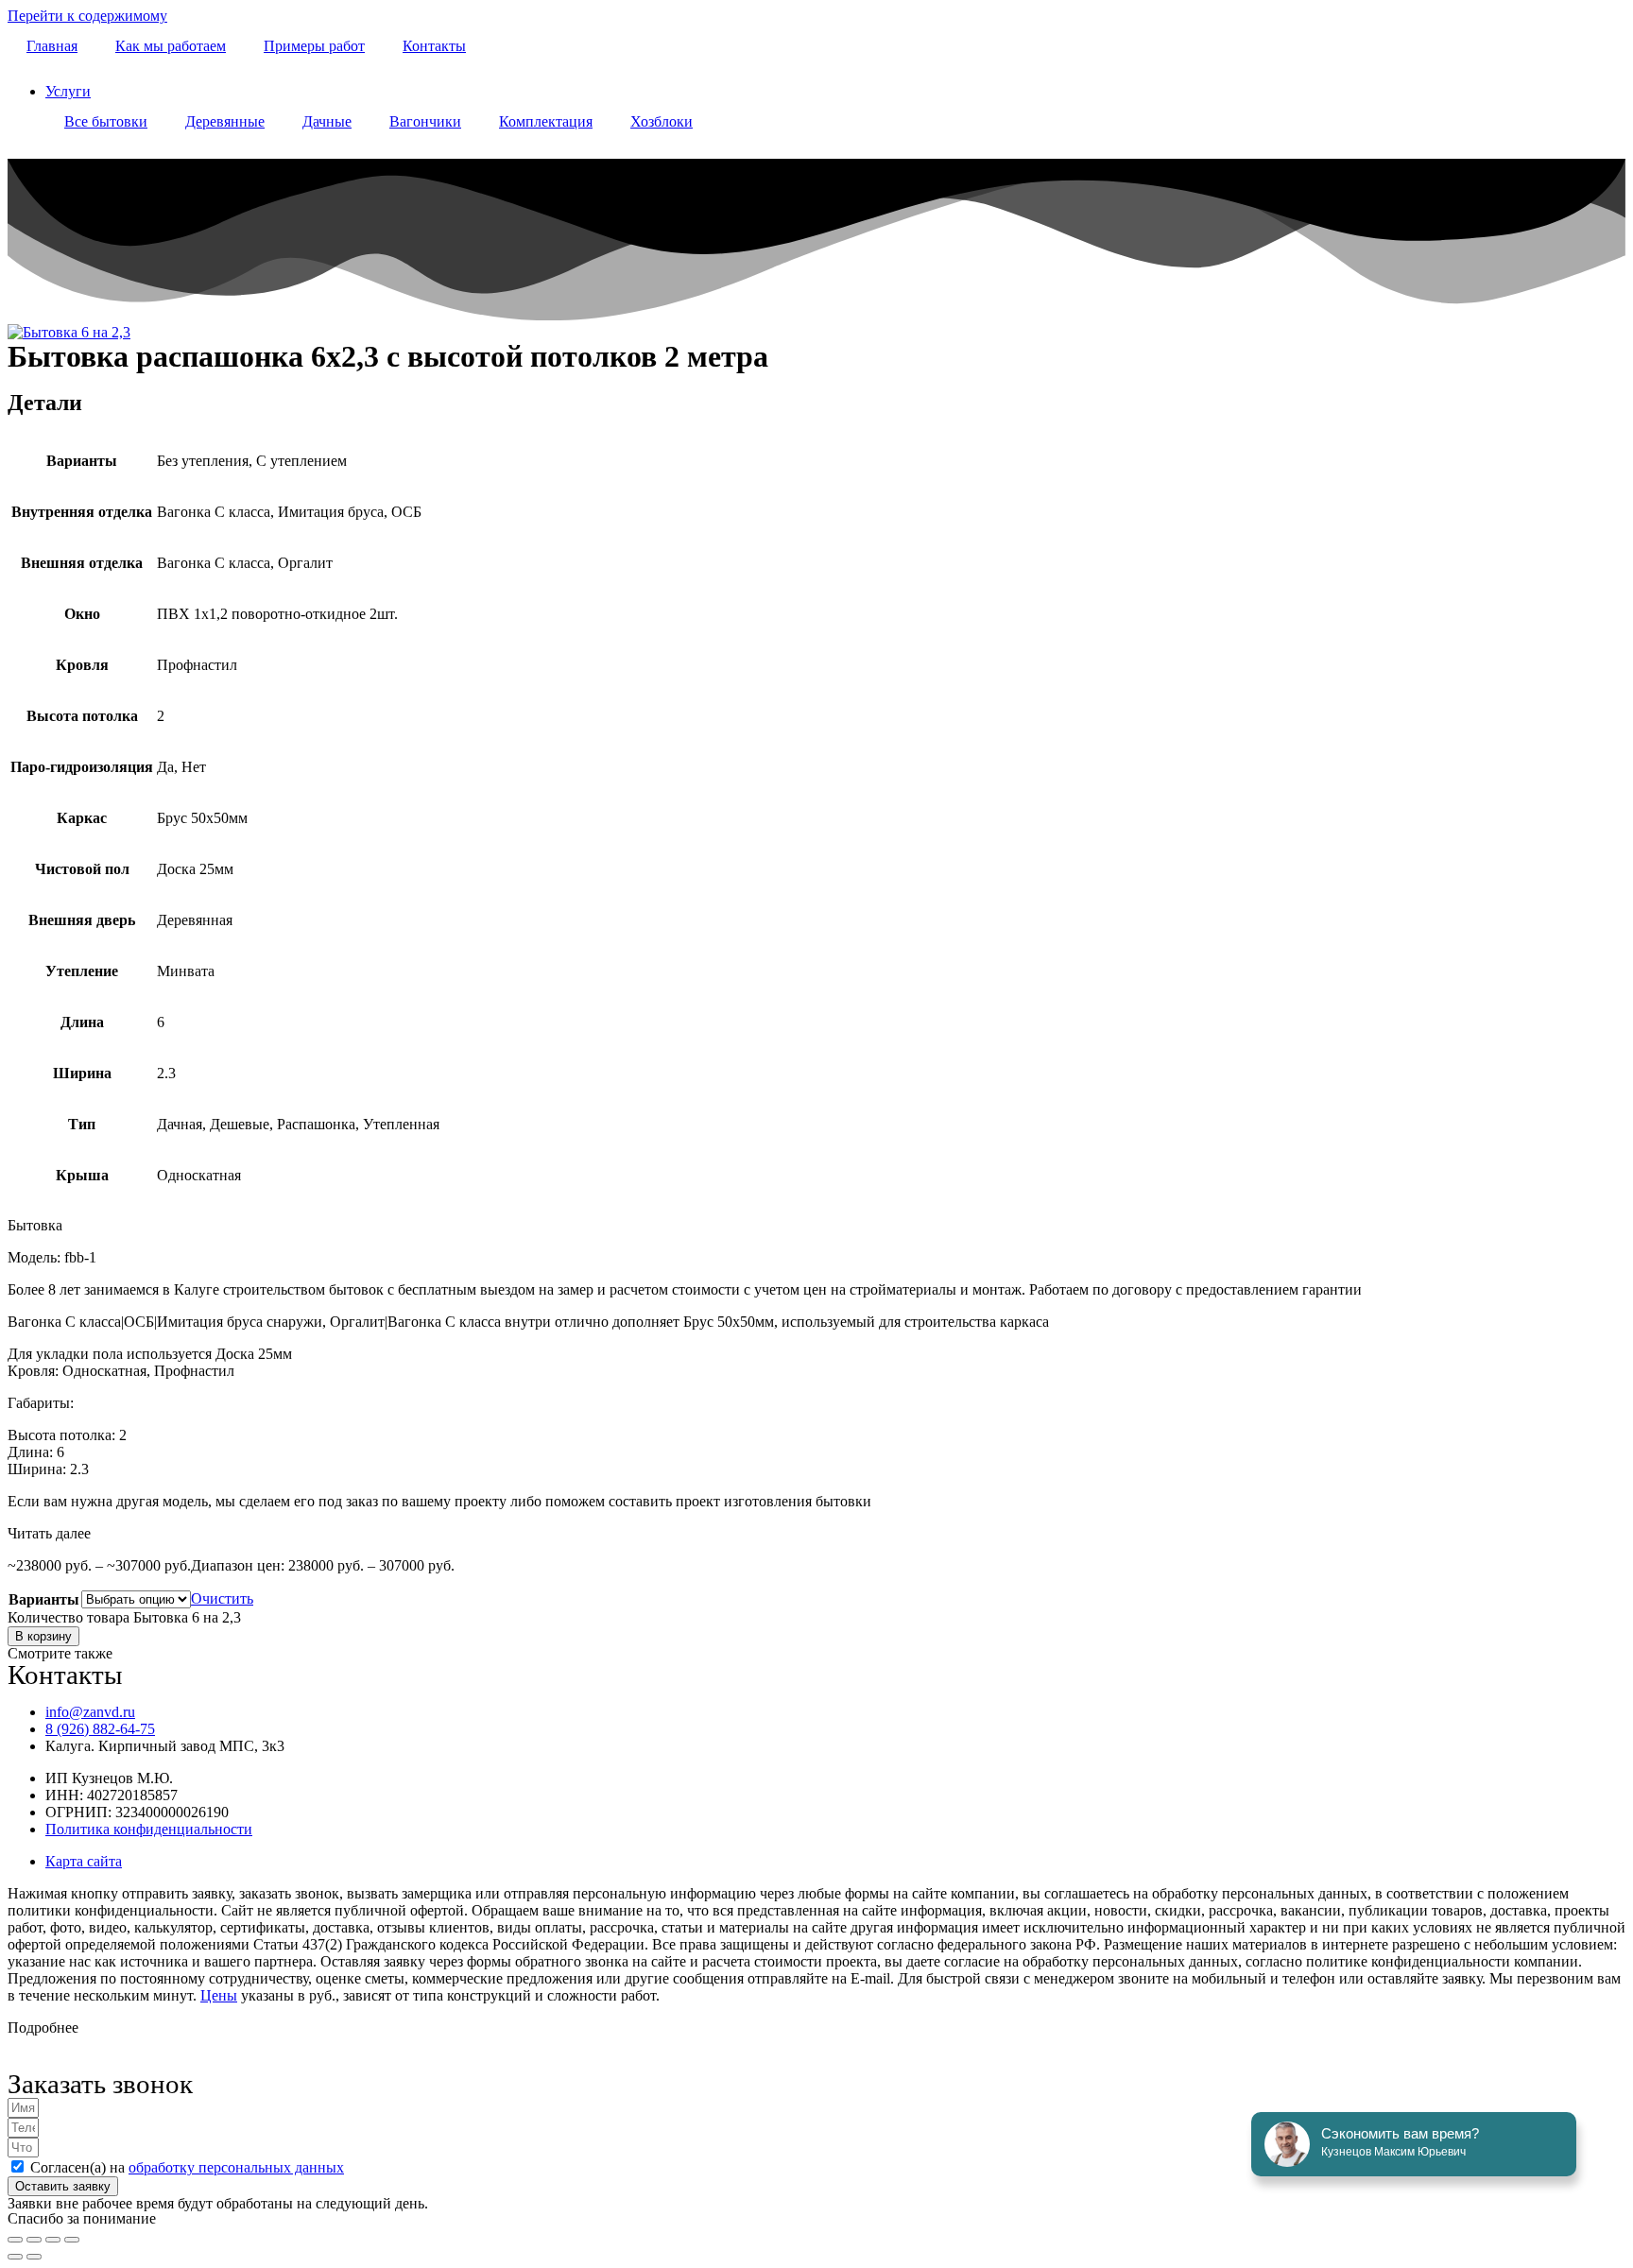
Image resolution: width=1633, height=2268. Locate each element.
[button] (816, 1534)
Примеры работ (314, 46)
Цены (219, 1995)
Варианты (44, 1599)
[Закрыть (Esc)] (72, 2240)
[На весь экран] (34, 2240)
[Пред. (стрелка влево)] (15, 2257)
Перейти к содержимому (87, 16)
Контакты (434, 46)
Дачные (327, 121)
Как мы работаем (171, 46)
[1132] (69, 332)
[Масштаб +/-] (15, 2240)
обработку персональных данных (236, 2167)
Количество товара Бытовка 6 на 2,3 (124, 1617)
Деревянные (225, 121)
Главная (52, 46)
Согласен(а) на (187, 2167)
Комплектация (546, 121)
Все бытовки (106, 121)
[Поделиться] (53, 2240)
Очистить (222, 1598)
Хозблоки (662, 121)
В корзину (43, 1636)
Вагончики (425, 121)
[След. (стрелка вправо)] (34, 2257)
